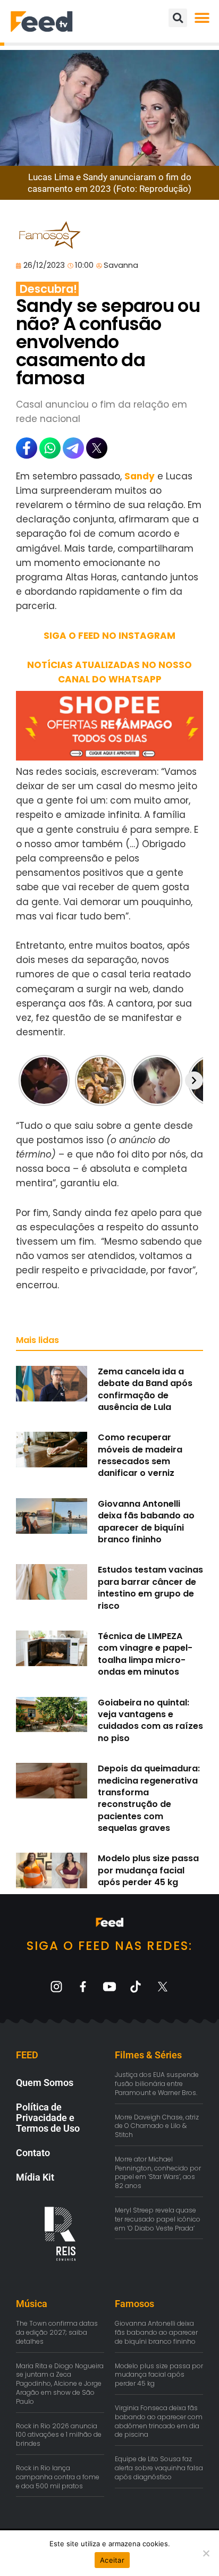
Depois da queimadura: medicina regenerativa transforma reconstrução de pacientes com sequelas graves (149, 1798)
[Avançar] (194, 1080)
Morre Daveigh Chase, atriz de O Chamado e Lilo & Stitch (157, 2126)
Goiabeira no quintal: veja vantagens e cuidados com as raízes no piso (150, 1720)
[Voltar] (25, 1080)
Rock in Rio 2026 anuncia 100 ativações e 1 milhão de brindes (59, 2435)
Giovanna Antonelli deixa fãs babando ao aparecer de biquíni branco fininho (146, 1522)
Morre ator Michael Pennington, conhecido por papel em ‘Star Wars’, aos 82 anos (158, 2172)
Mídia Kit (35, 2177)
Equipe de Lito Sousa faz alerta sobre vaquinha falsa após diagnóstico (159, 2468)
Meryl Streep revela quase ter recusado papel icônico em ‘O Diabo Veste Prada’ (158, 2219)
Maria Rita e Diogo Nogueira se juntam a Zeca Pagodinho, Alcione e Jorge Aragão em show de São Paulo (60, 2384)
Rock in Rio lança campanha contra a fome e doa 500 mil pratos (58, 2477)
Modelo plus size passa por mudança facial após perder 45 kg (148, 1870)
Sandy (140, 476)
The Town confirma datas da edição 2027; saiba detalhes (57, 2332)
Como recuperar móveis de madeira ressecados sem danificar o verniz (140, 1455)
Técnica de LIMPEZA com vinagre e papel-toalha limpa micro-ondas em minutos (145, 1654)
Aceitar (112, 2560)
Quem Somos (45, 2083)
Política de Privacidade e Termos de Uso (48, 2118)
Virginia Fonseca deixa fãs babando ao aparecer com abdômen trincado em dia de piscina (159, 2421)
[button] (202, 18)
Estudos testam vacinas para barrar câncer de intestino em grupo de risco (150, 1587)
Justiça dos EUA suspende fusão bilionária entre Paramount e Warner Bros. (157, 2084)
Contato (33, 2153)
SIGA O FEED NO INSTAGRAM (109, 636)
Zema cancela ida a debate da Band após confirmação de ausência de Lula (145, 1389)
